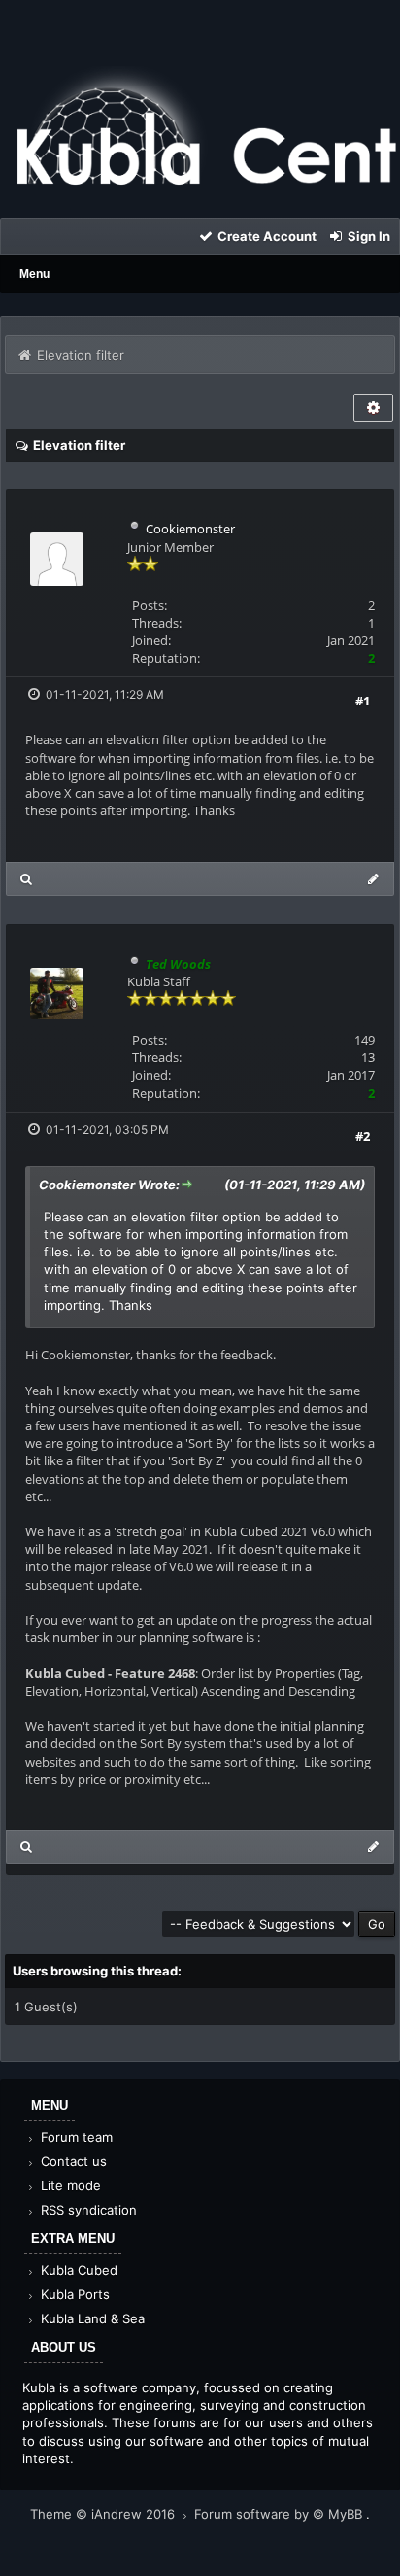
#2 (363, 1136)
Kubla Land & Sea (91, 2318)
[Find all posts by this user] (27, 879)
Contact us (72, 2161)
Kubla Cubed (77, 2270)
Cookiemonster (190, 529)
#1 (363, 701)
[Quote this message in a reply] (373, 879)
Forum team (75, 2137)
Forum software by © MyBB (280, 2514)
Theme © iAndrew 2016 (104, 2514)
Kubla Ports (73, 2294)
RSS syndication (87, 2210)
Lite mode (69, 2185)
